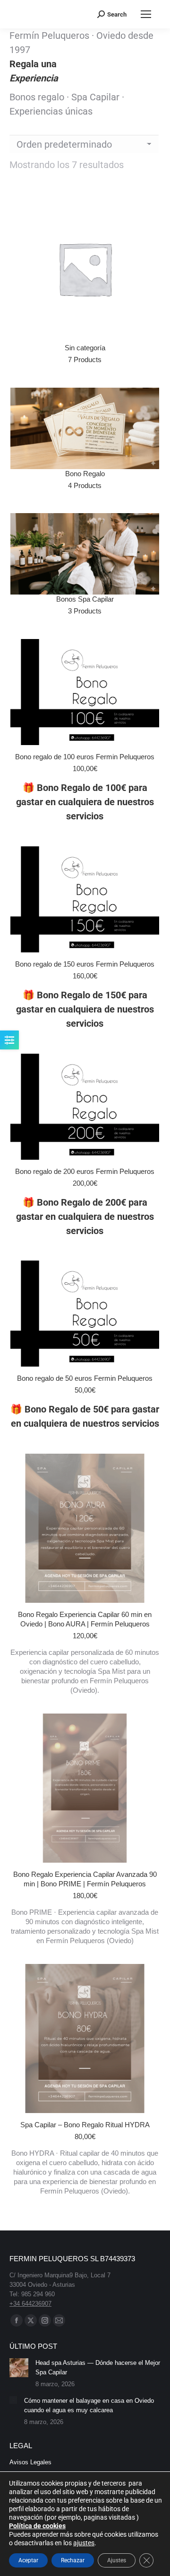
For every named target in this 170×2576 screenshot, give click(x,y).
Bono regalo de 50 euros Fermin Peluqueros (85, 1378)
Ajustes (117, 2560)
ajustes (84, 2543)
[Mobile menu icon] (146, 14)
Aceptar (28, 2560)
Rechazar (73, 2560)
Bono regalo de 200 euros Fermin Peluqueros (85, 1171)
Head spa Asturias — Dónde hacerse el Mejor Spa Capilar (98, 2367)
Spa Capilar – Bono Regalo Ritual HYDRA (85, 2125)
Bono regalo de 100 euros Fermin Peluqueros (85, 757)
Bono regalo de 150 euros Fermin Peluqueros (85, 964)
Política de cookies (37, 2526)
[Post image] (19, 2368)
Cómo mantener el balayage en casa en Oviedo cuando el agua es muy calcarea (89, 2405)
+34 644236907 (30, 2304)
